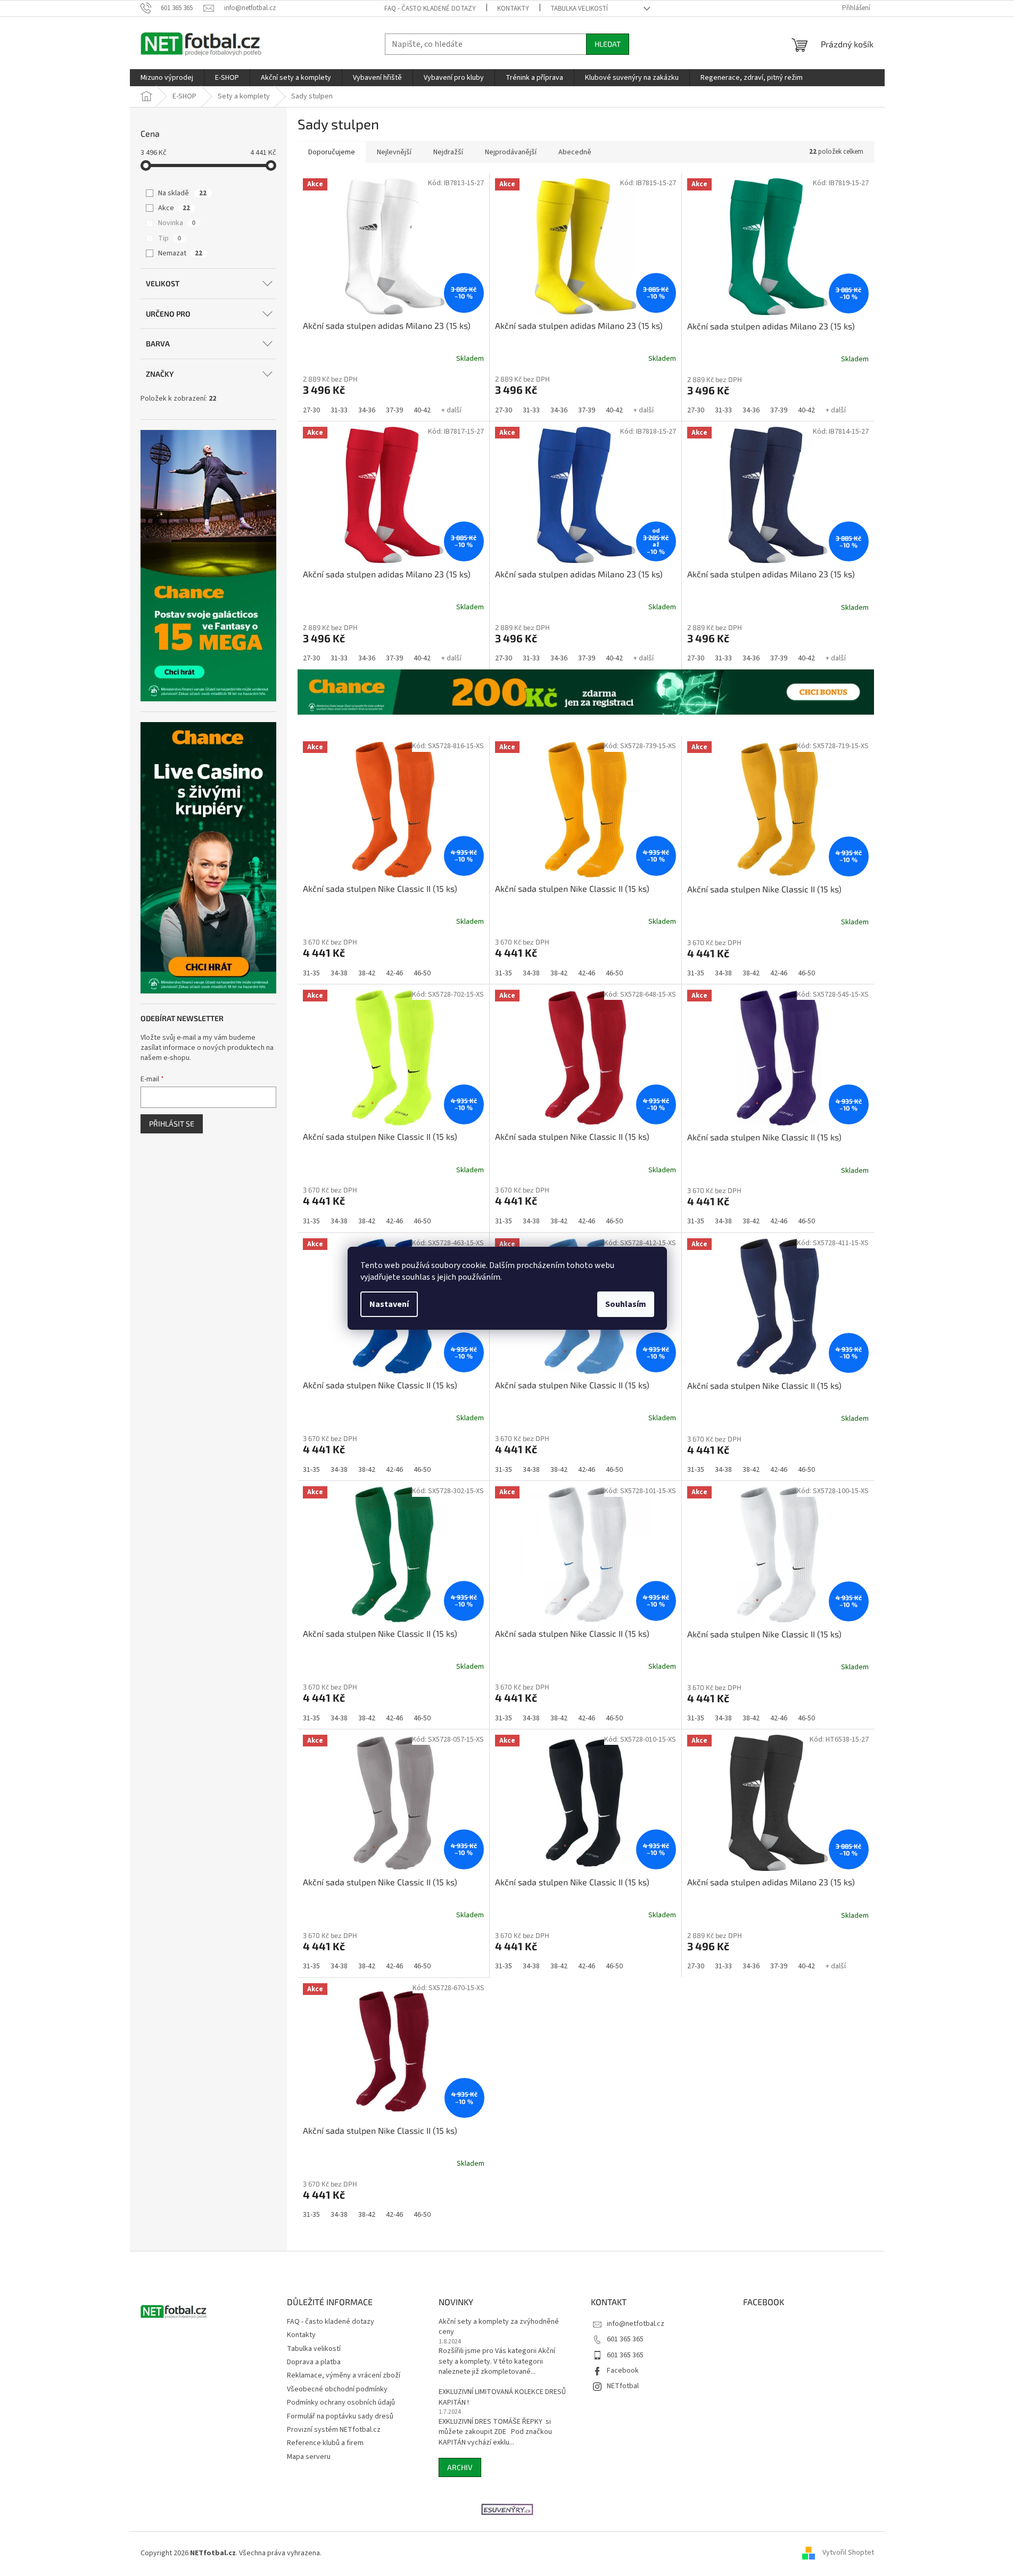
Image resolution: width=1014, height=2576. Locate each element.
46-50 (422, 973)
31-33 (339, 410)
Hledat (608, 44)
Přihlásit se (172, 1124)
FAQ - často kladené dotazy (430, 9)
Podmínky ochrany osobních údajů (341, 2403)
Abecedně (575, 152)
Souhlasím (626, 1304)
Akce (174, 208)
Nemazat (180, 253)
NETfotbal (623, 2386)
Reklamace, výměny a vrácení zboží (344, 2375)
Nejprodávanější (511, 152)
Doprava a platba (314, 2362)
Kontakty (513, 9)
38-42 (367, 973)
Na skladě (182, 193)
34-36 (367, 410)
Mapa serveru (309, 2457)
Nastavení (389, 1304)
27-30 (311, 410)
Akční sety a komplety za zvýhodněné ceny (499, 2327)
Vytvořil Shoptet (848, 2553)
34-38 (339, 973)
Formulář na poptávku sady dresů (340, 2416)
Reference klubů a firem (325, 2443)
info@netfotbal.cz (636, 2324)
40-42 (422, 410)
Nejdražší (448, 152)
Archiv (460, 2467)
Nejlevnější (394, 152)
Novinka (177, 223)
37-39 (394, 410)
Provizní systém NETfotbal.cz (334, 2430)
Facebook (623, 2371)
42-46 (394, 973)
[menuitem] (167, 78)
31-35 (311, 973)
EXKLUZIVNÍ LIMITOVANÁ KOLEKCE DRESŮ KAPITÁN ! (502, 2397)
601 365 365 (625, 2339)
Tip (170, 238)
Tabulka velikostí (579, 9)
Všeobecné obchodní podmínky (337, 2389)
